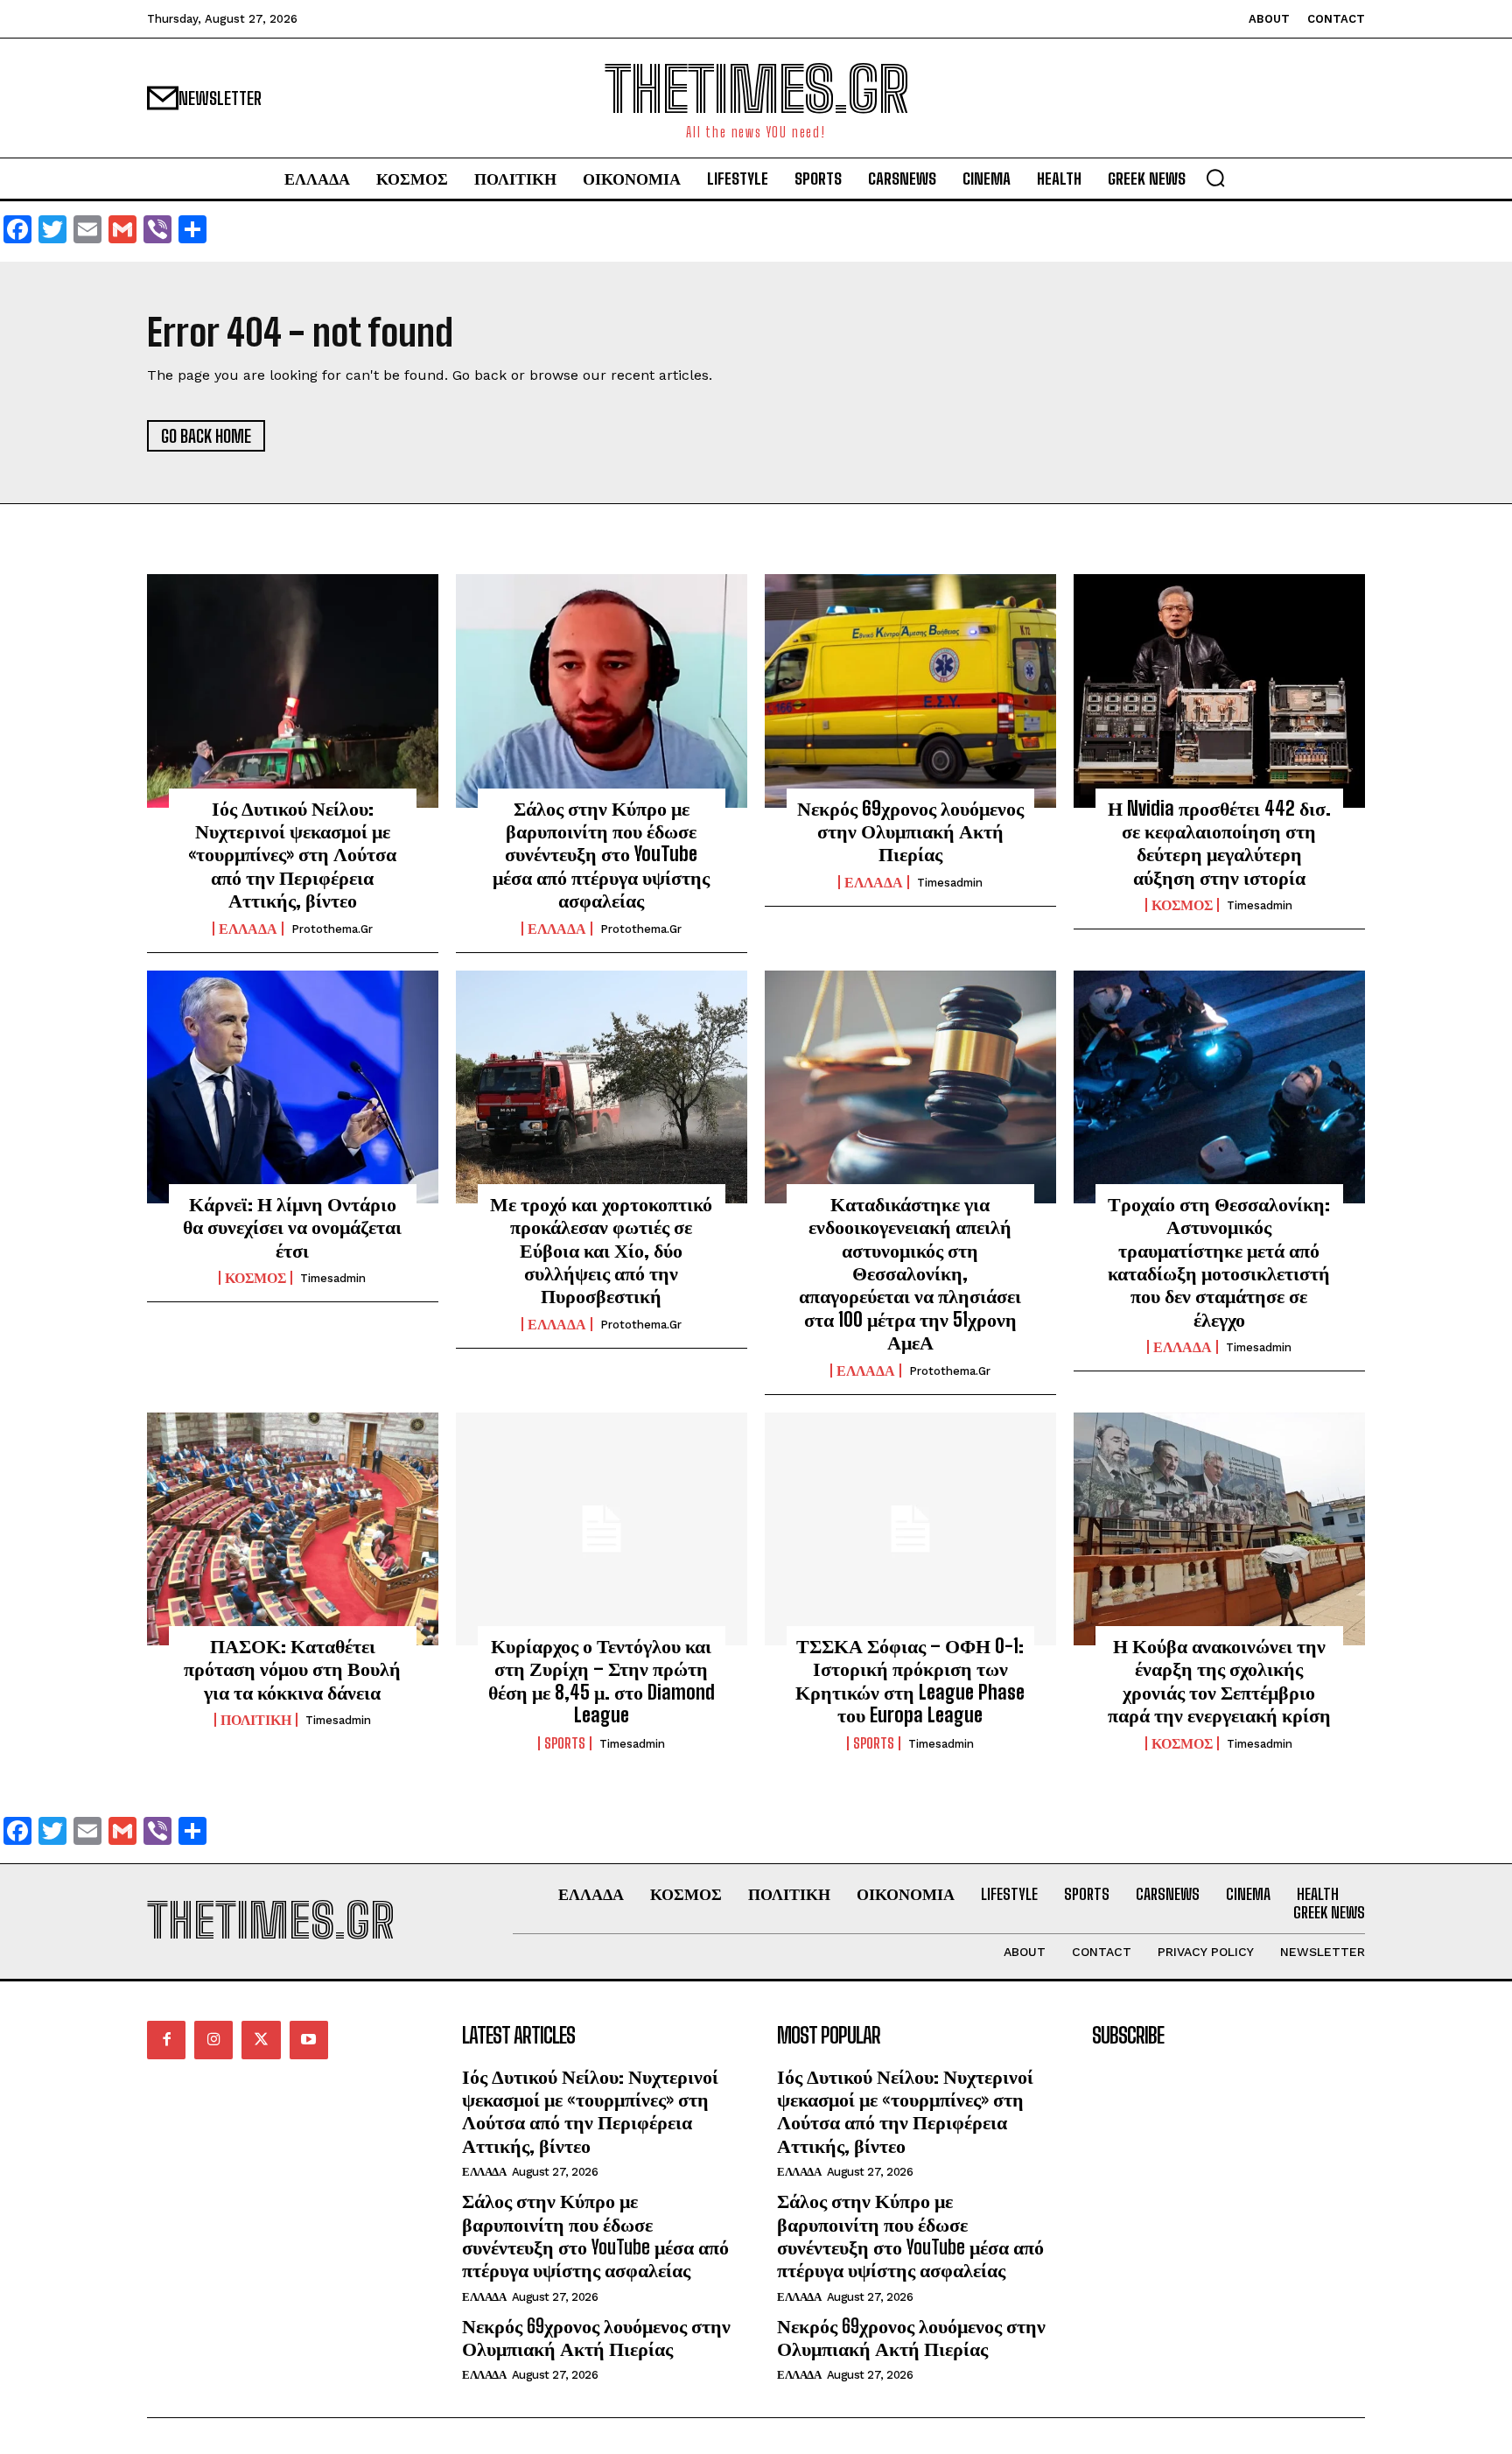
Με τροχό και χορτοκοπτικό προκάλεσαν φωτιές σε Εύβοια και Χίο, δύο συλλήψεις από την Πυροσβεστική (601, 1250)
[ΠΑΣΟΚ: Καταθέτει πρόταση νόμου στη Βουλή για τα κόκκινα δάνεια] (293, 1529)
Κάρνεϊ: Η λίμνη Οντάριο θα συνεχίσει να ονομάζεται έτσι (292, 1227)
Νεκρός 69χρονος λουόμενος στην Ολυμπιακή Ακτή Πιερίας (910, 831)
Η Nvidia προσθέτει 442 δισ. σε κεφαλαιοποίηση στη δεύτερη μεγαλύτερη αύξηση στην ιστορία (1219, 843)
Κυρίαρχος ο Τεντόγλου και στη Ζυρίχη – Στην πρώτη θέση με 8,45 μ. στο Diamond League (602, 1680)
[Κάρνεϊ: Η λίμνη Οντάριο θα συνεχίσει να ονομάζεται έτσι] (293, 1087)
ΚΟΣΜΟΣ (1182, 905)
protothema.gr (332, 929)
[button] (1215, 178)
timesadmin (950, 883)
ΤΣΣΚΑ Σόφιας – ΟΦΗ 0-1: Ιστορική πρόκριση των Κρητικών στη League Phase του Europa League (910, 1680)
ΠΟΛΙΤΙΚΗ (256, 1720)
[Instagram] (213, 2040)
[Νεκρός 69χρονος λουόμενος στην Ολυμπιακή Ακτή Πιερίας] (910, 691)
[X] (261, 2040)
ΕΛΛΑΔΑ (248, 929)
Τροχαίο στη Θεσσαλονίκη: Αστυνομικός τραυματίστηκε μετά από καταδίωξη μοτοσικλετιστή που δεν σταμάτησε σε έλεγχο (1219, 1262)
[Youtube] (309, 2040)
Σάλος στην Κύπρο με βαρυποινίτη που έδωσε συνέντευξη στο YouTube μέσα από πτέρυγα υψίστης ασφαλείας (601, 855)
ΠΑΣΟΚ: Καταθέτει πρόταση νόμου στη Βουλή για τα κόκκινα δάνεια (292, 1669)
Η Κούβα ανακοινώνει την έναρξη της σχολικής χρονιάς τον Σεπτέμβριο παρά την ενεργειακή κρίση (1219, 1680)
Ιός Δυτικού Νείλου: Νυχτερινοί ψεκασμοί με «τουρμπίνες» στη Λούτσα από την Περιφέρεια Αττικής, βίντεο (292, 855)
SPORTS (565, 1743)
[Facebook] (166, 2040)
